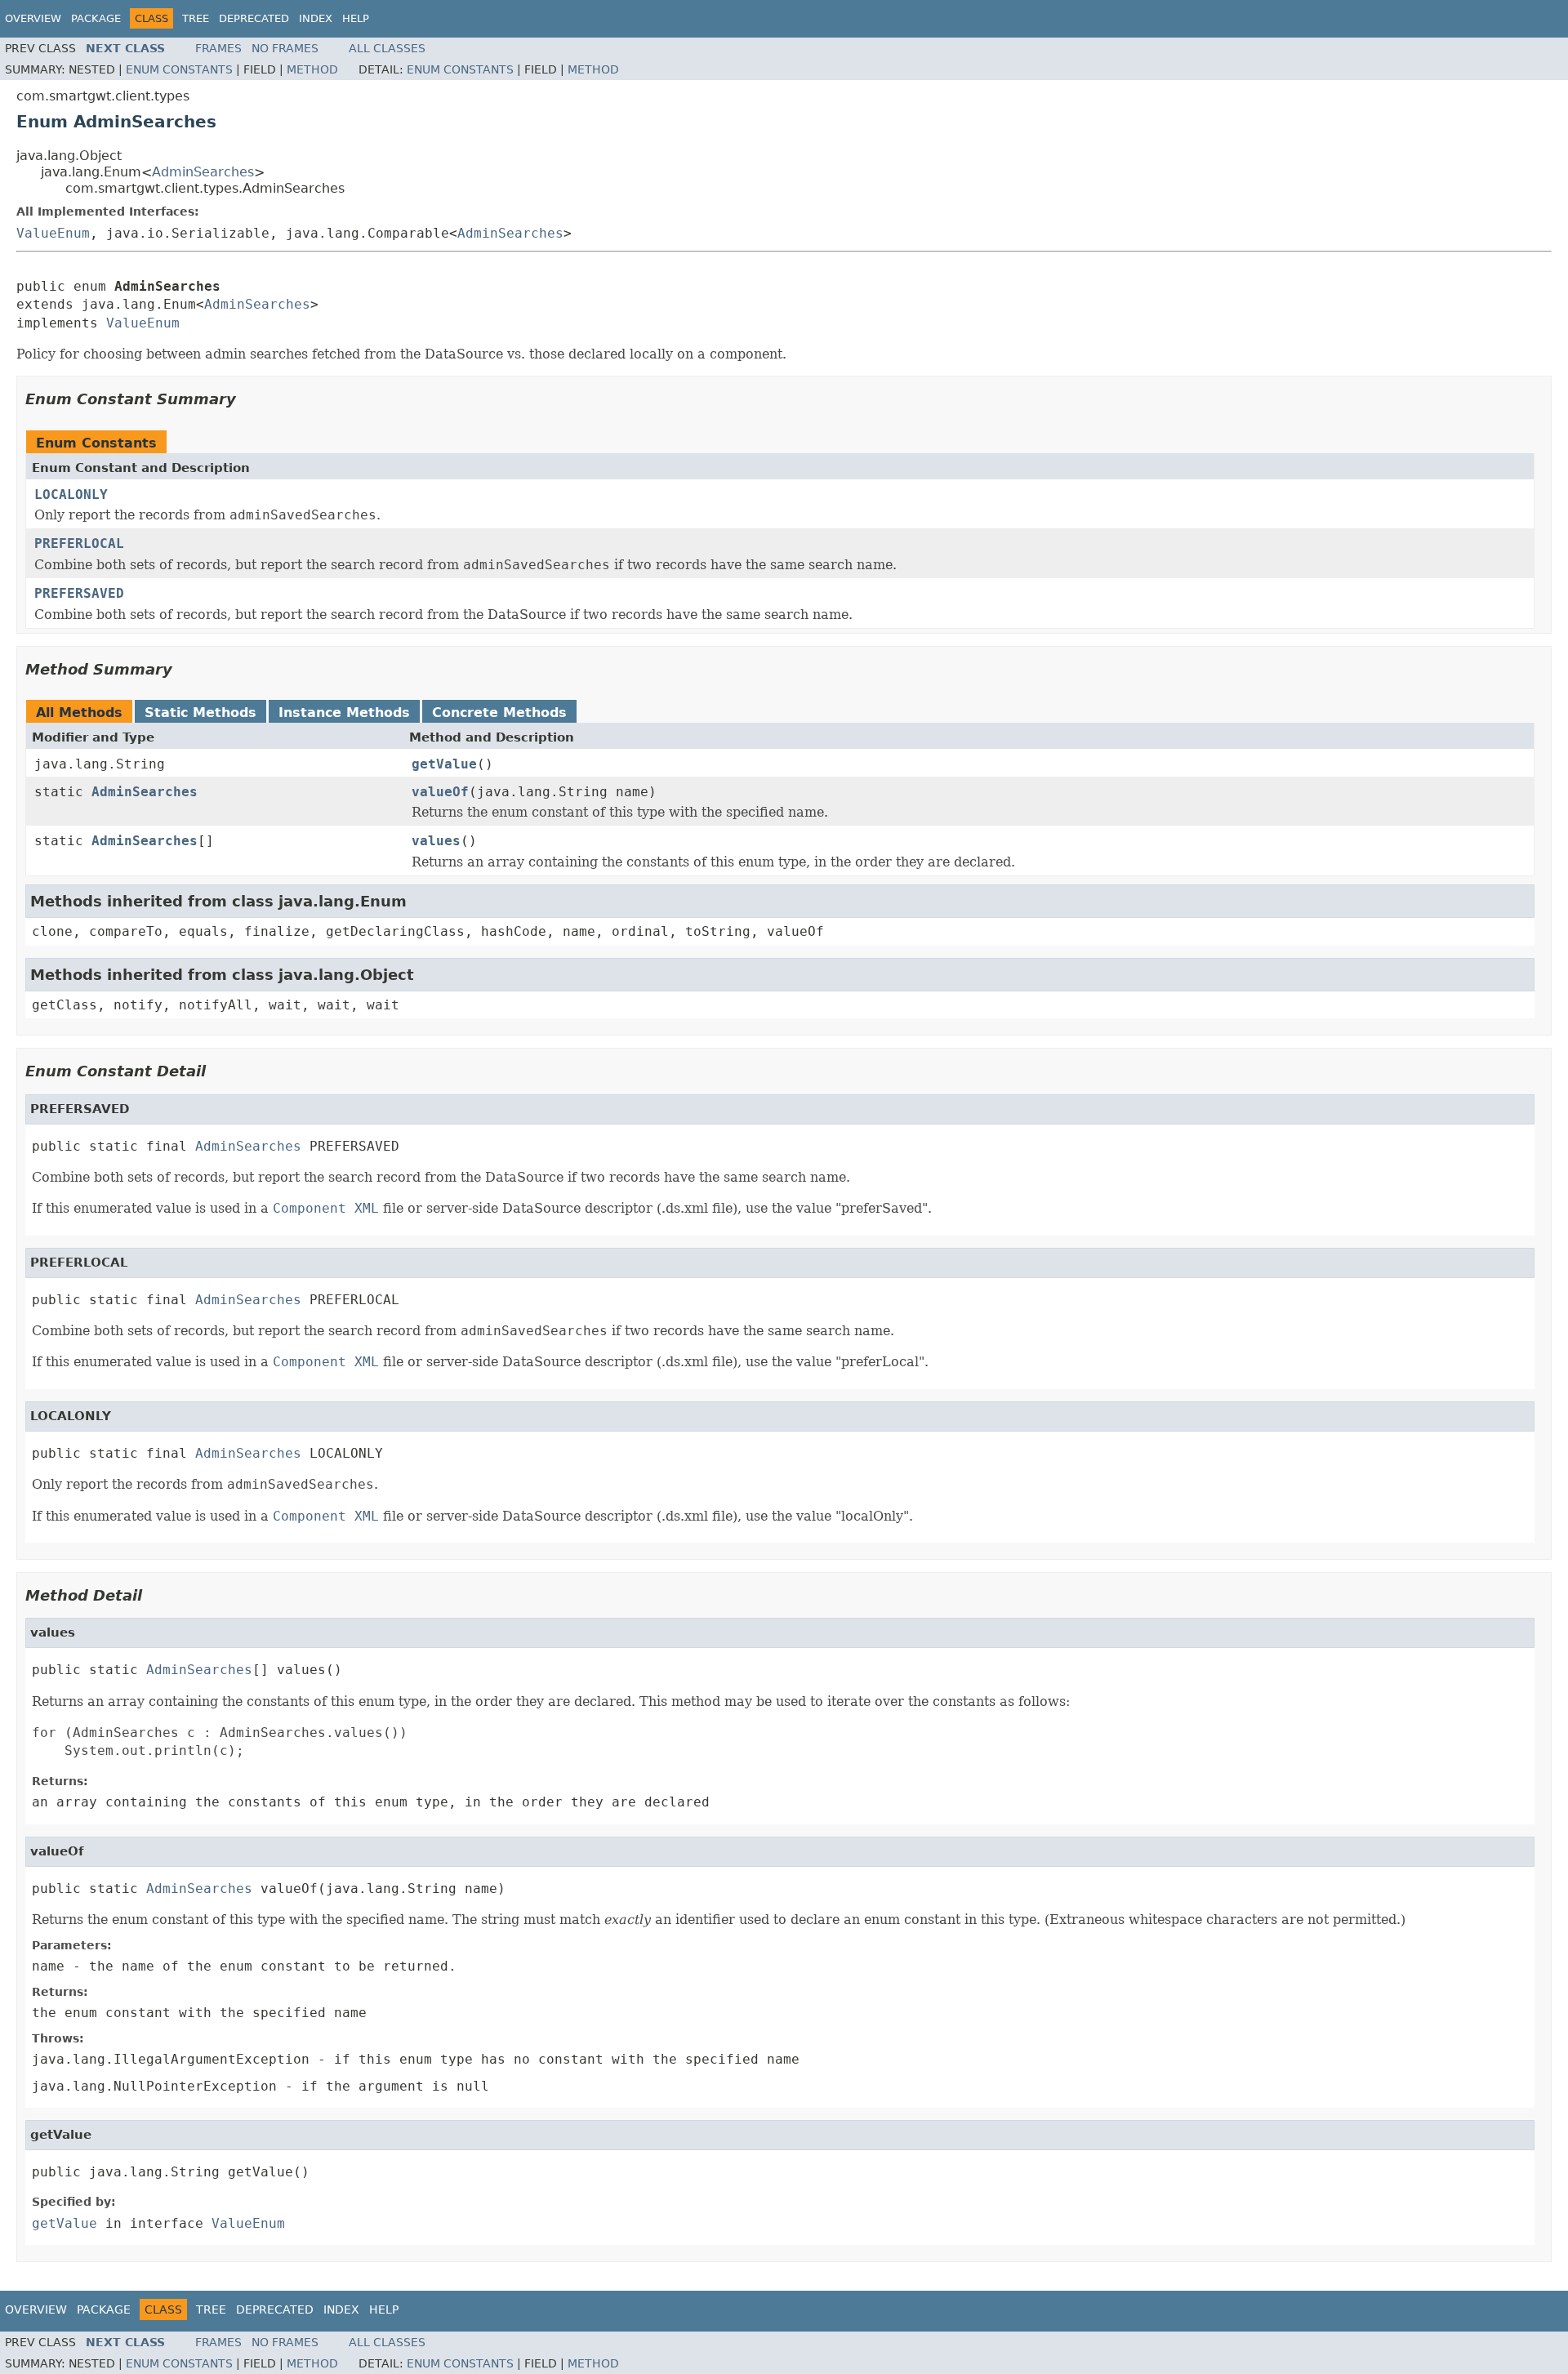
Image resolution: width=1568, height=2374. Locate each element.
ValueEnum (53, 233)
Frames (218, 48)
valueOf (440, 792)
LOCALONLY (71, 494)
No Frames (285, 48)
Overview (33, 18)
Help (356, 18)
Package (96, 18)
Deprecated (254, 18)
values (436, 841)
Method (312, 69)
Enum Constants (179, 69)
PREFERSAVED (79, 593)
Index (316, 18)
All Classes (387, 48)
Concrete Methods (499, 713)
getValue (444, 764)
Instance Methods (344, 713)
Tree (196, 18)
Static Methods (200, 713)
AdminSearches (203, 172)
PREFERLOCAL (79, 543)
